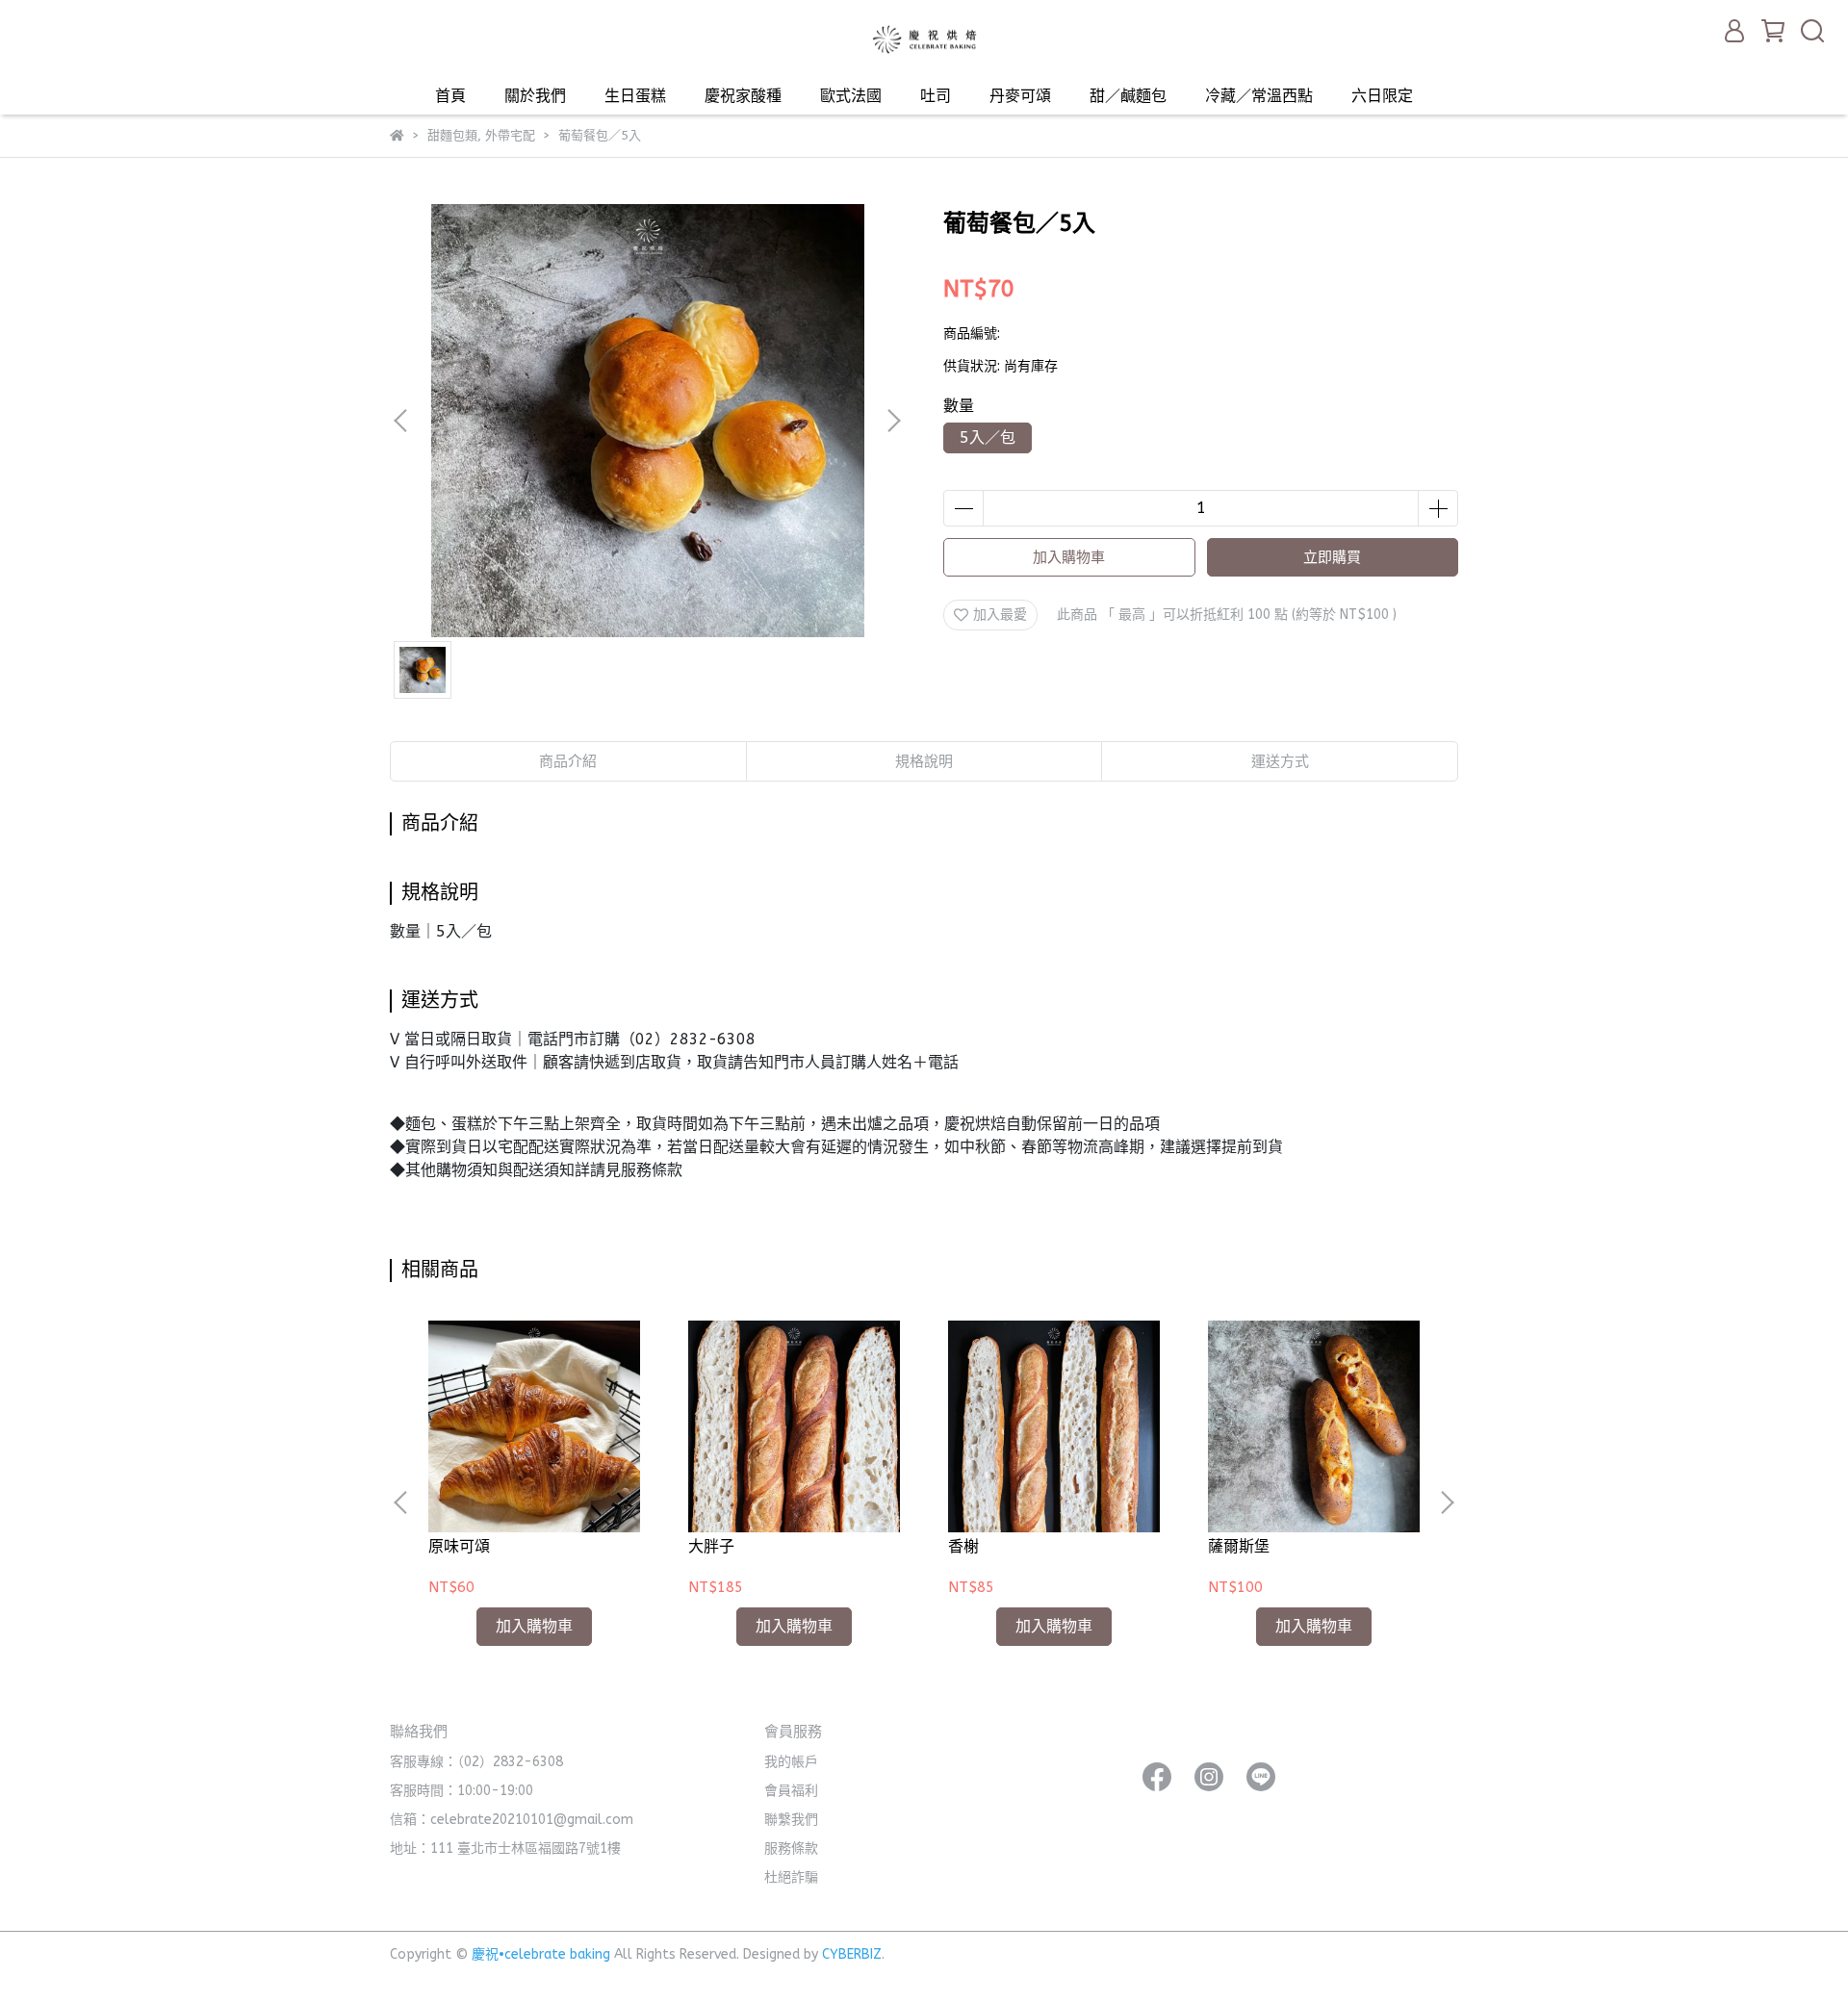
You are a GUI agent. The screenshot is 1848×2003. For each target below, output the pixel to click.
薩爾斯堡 (1239, 1546)
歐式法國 (851, 96)
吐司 (936, 96)
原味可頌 (459, 1546)
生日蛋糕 (635, 96)
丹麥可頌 (1020, 96)
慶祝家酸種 (743, 96)
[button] (893, 421)
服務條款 (791, 1849)
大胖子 (711, 1546)
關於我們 (535, 96)
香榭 (963, 1546)
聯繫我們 (791, 1820)
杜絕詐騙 (791, 1877)
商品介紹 (568, 761)
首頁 (450, 96)
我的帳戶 (791, 1762)
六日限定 (1382, 96)
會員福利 (791, 1791)
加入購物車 (1069, 557)
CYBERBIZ (852, 1954)
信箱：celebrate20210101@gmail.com (512, 1820)
